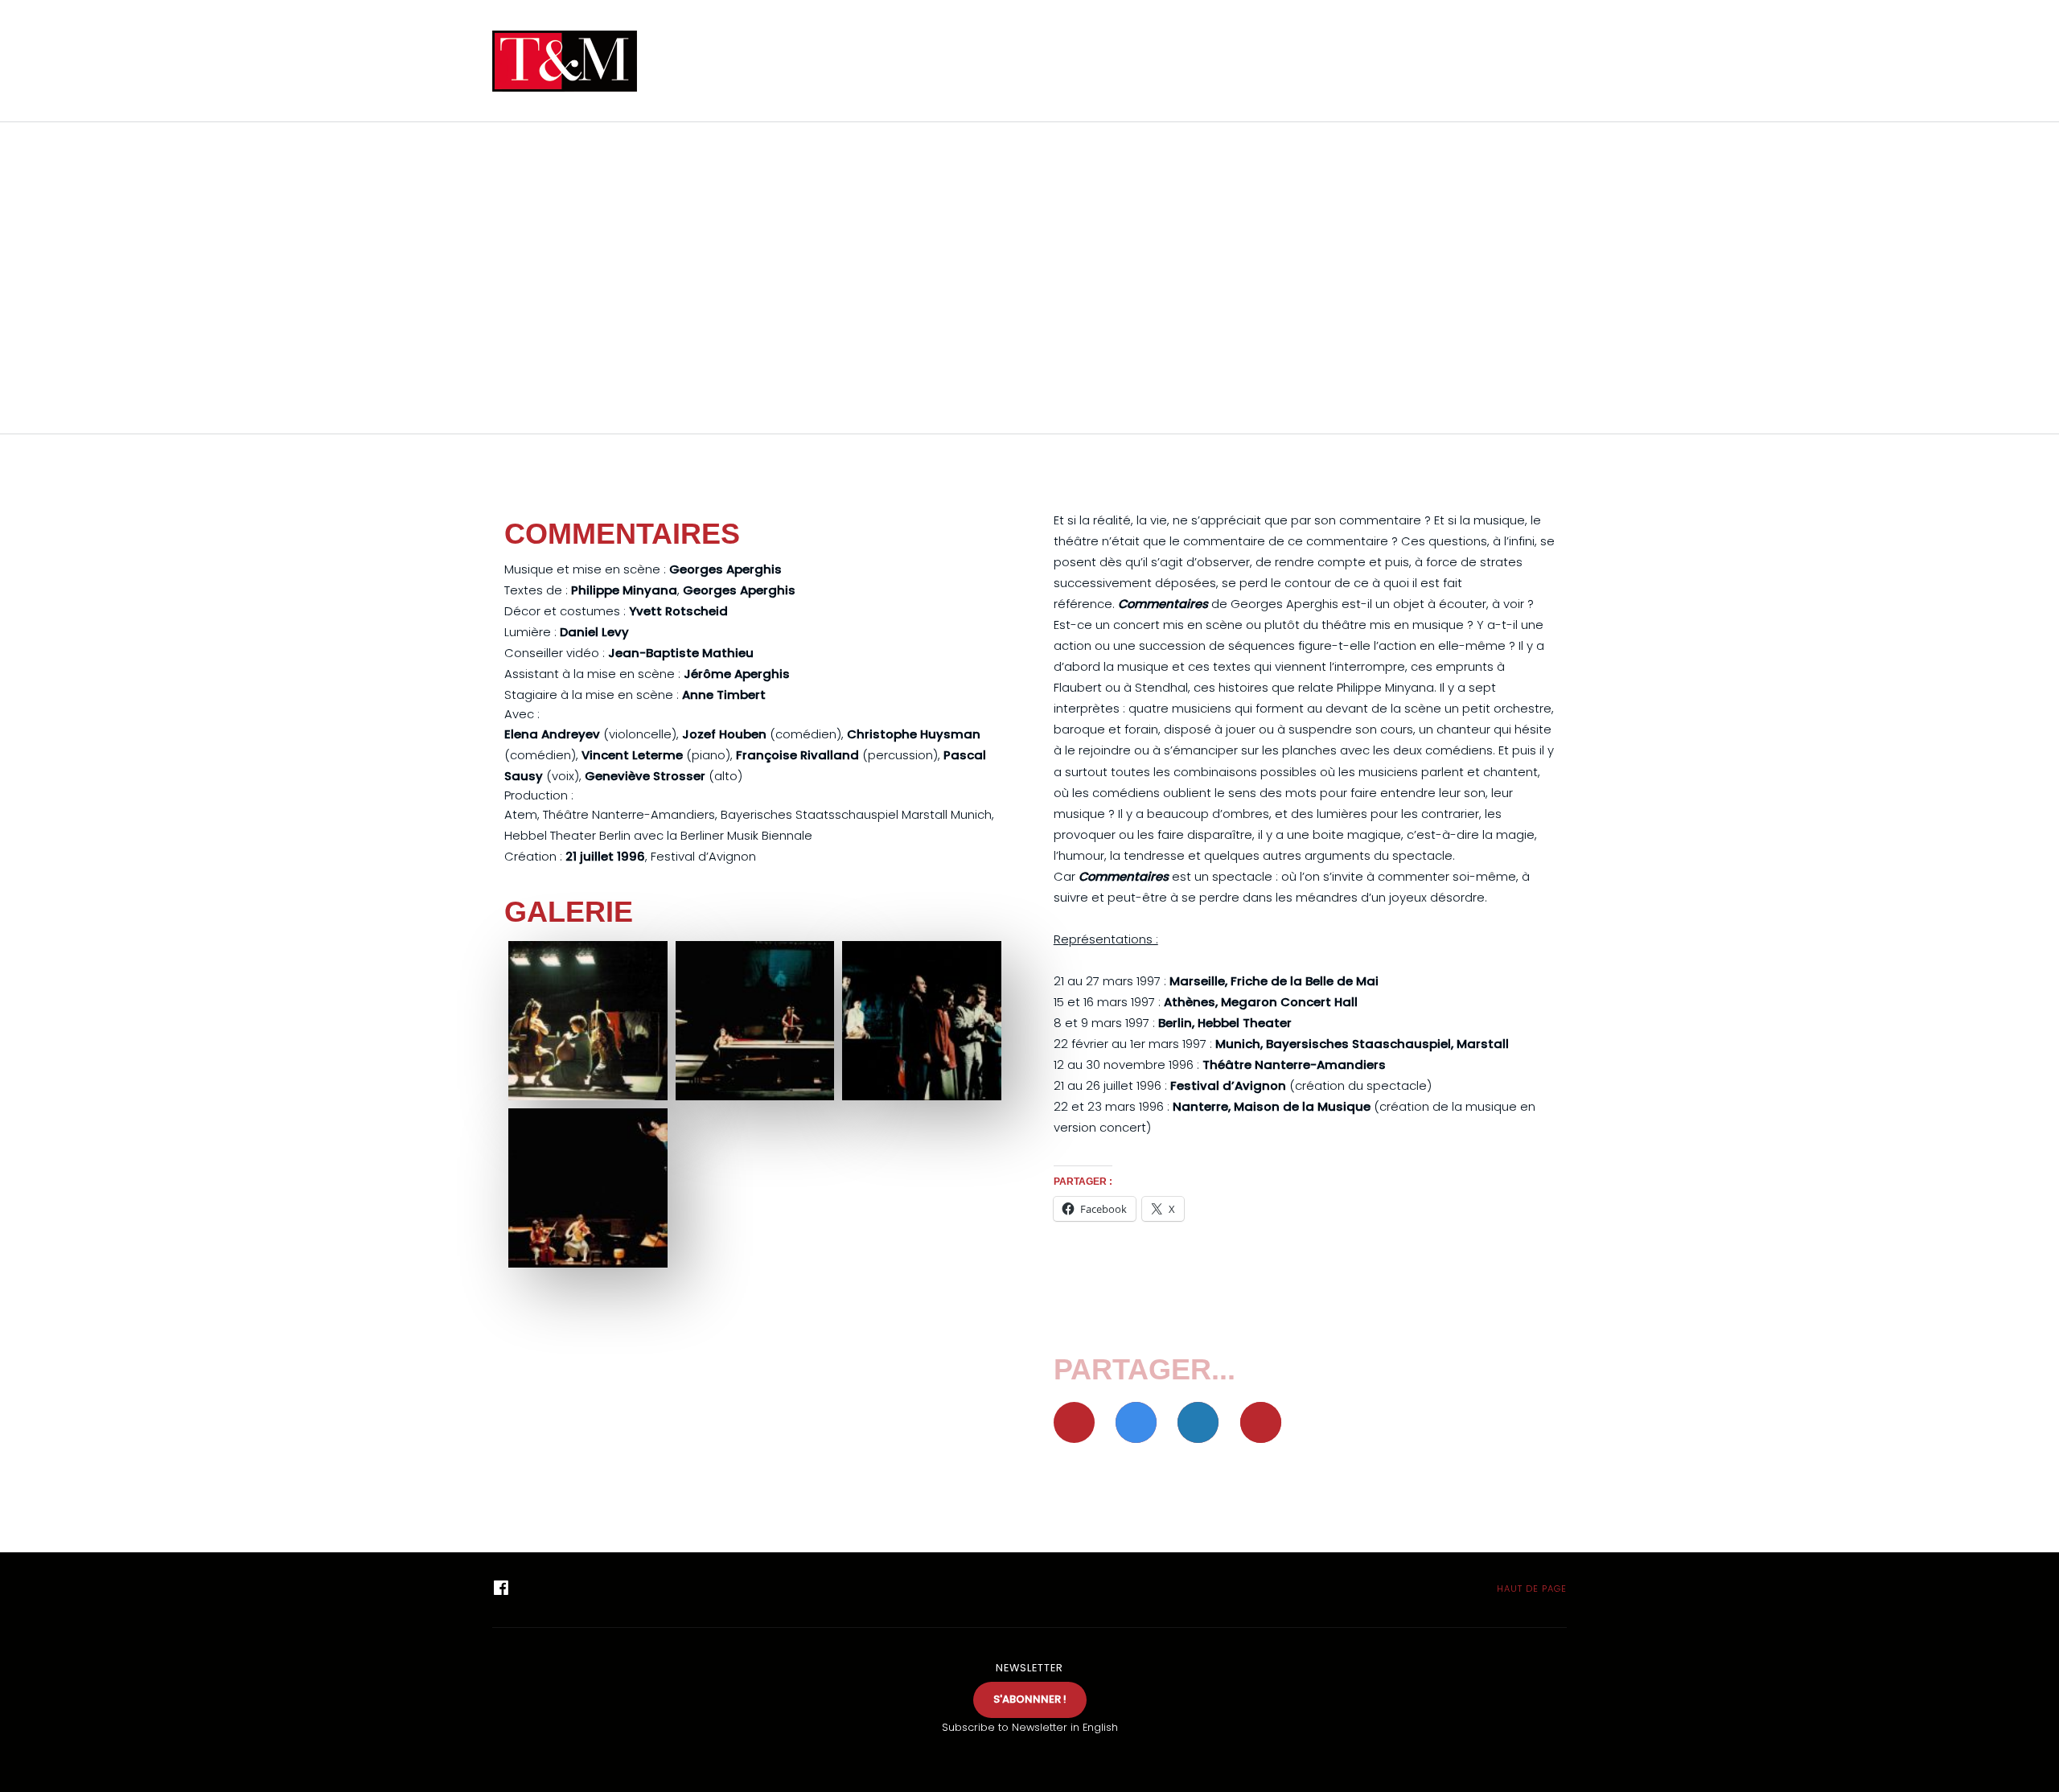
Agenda (959, 61)
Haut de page (1530, 1589)
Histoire (1343, 61)
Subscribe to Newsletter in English (1030, 1727)
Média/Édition (1206, 61)
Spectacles (1073, 61)
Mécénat (1464, 61)
